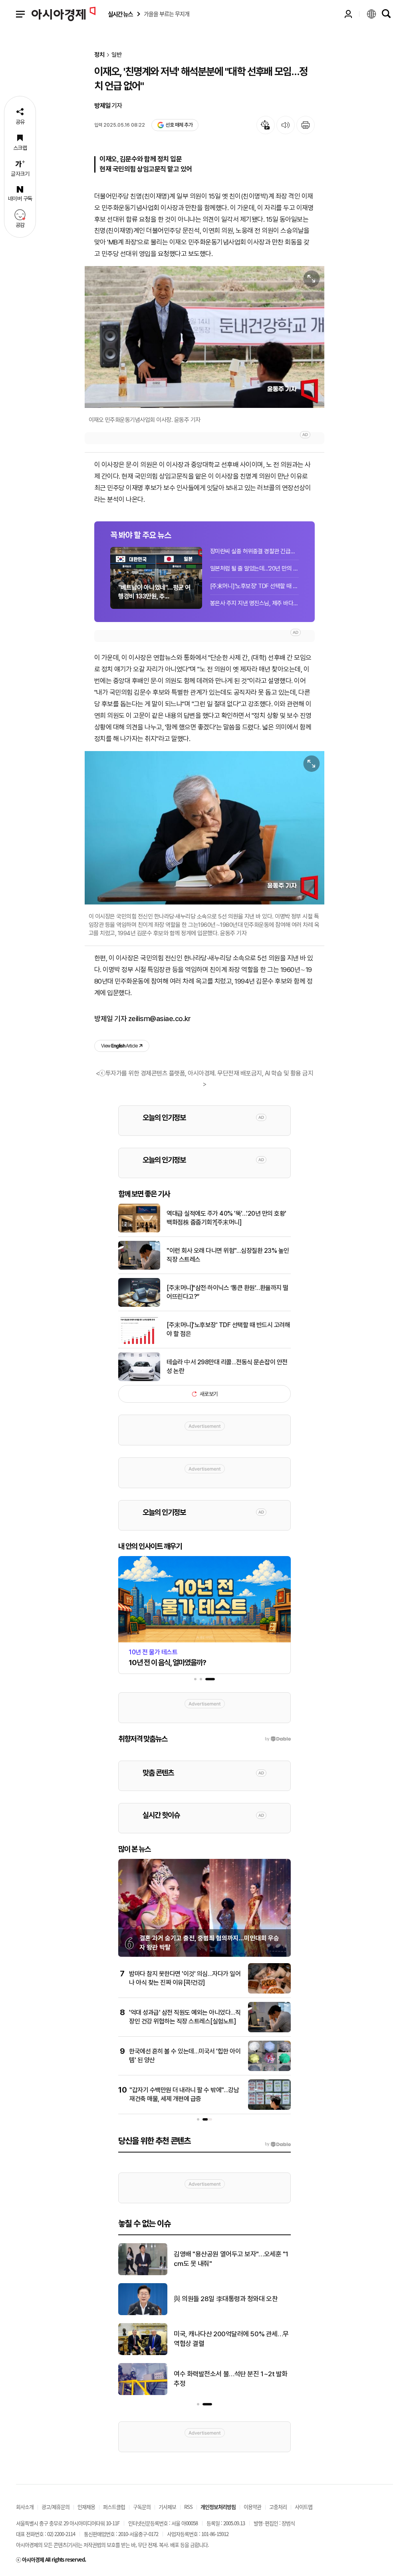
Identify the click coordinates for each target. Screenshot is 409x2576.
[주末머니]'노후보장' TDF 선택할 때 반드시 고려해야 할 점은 (254, 586)
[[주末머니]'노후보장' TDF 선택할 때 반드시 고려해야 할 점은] (139, 1342)
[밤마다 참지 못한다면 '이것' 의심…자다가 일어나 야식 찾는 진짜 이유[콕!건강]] (269, 1992)
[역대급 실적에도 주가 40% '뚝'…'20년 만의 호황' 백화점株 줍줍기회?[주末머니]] (139, 1231)
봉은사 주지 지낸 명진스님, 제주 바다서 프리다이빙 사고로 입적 (254, 603)
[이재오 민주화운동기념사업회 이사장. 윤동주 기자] (204, 337)
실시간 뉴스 (120, 14)
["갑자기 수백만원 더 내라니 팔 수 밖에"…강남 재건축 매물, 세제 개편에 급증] (269, 2108)
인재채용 (86, 2507)
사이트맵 (304, 2507)
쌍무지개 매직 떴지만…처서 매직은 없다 (226, 2259)
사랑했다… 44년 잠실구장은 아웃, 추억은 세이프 (232, 2379)
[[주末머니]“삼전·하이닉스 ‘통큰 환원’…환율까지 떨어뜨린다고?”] (139, 1305)
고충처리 (278, 2507)
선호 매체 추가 (179, 125)
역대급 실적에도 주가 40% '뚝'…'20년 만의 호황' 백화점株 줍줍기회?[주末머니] (226, 1218)
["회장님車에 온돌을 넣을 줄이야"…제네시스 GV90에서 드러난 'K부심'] (143, 2353)
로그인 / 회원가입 (348, 14)
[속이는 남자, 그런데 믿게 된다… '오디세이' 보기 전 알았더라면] (143, 2314)
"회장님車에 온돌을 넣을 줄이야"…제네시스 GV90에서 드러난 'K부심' (231, 2339)
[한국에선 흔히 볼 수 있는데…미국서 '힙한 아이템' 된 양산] (269, 2069)
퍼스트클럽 (114, 2507)
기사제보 (167, 2507)
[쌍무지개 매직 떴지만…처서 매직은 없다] (143, 2274)
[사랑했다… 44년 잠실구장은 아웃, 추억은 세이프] (143, 2393)
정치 (99, 55)
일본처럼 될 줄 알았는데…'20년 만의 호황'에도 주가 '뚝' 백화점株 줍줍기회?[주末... (254, 568)
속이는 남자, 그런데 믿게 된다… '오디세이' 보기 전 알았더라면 (229, 2299)
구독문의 (142, 2507)
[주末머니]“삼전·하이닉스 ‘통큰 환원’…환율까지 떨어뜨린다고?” (227, 1292)
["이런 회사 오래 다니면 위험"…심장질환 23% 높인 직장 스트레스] (139, 1268)
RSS (188, 2507)
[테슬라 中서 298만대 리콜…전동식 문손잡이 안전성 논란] (139, 1379)
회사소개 (25, 2507)
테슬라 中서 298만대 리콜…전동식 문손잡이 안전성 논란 (227, 1367)
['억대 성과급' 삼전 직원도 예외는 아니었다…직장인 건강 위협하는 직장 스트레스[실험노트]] (269, 2031)
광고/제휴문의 (56, 2507)
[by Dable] (278, 2144)
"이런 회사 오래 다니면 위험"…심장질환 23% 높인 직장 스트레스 (228, 1255)
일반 (117, 55)
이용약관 (252, 2507)
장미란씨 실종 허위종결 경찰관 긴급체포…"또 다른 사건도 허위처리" (254, 551)
